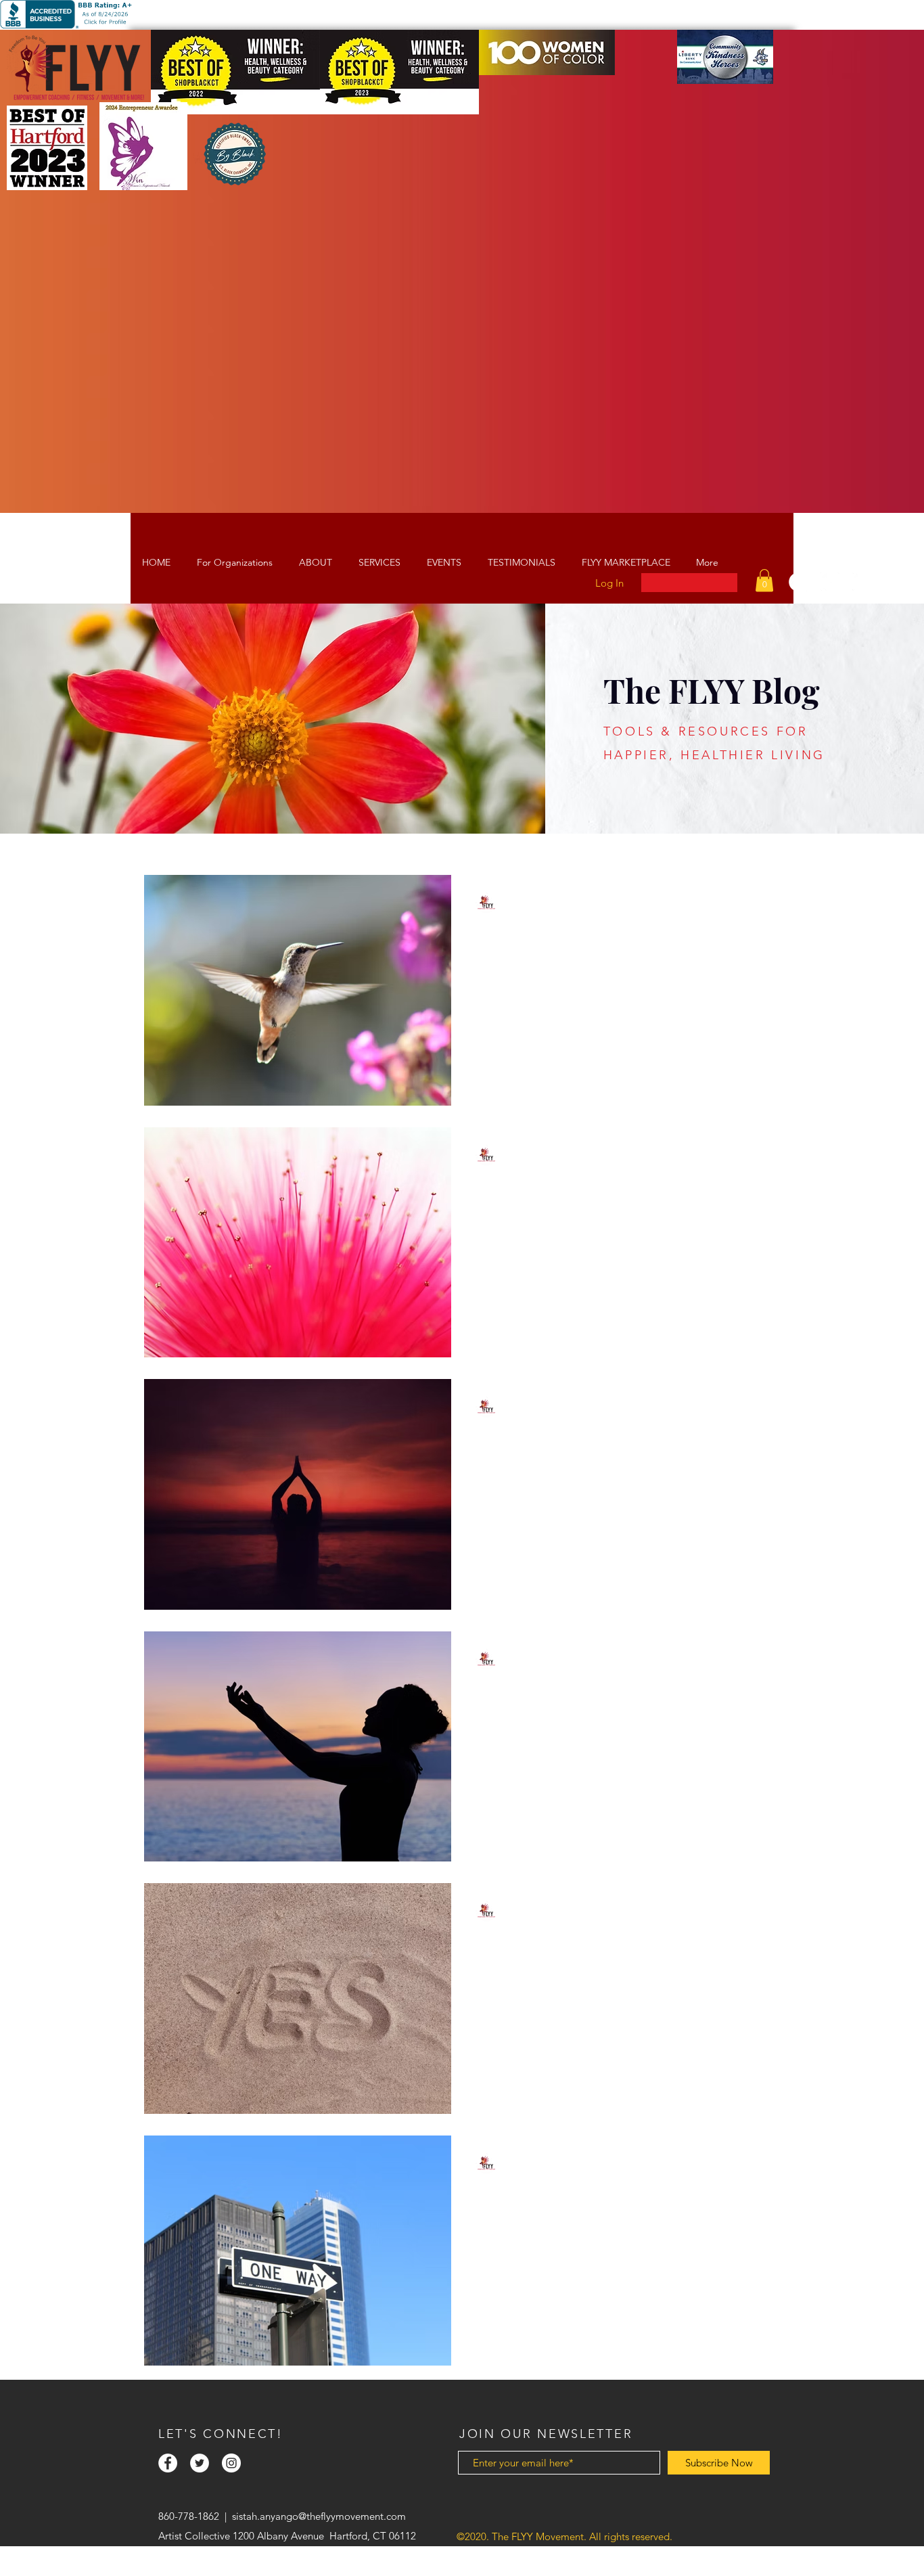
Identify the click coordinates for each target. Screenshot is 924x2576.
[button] (764, 580)
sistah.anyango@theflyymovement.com (319, 2516)
